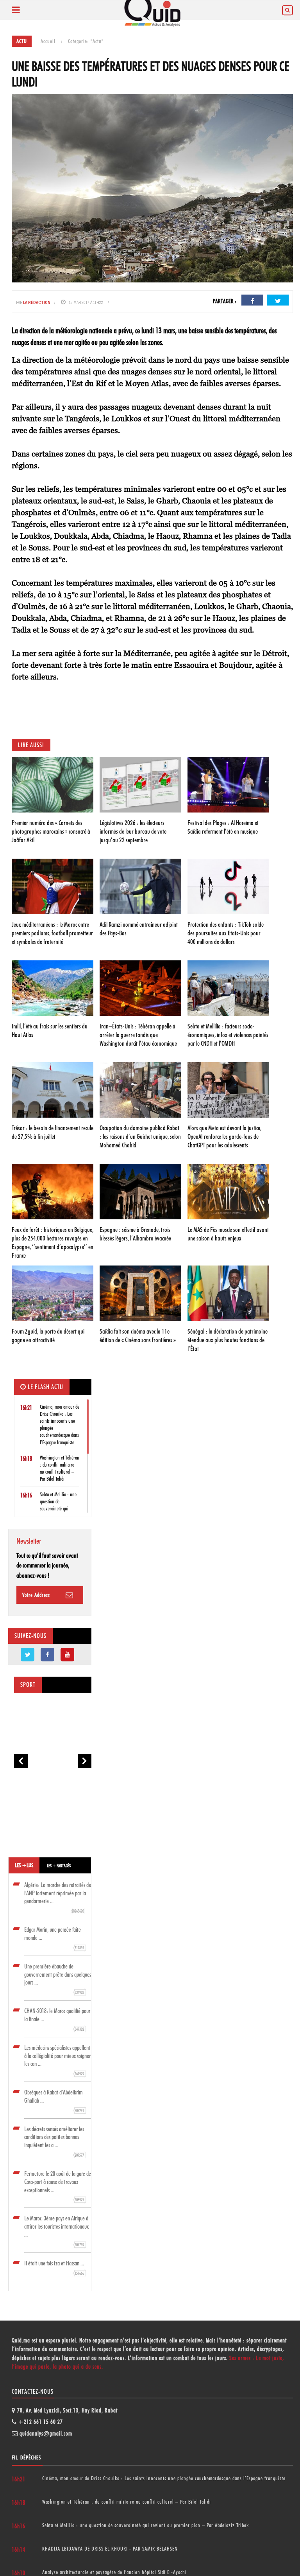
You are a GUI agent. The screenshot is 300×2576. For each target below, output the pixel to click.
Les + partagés (59, 1866)
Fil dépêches (26, 2457)
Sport (28, 1685)
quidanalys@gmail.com (46, 2434)
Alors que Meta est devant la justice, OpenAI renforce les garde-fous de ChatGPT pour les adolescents (224, 1136)
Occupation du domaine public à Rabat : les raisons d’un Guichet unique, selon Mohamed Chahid (140, 1136)
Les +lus (24, 1865)
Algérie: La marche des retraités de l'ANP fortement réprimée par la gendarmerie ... (58, 1897)
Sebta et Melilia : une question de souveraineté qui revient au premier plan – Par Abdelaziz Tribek (146, 2525)
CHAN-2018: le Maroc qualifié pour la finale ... (57, 2020)
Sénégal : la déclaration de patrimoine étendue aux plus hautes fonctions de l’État (228, 1340)
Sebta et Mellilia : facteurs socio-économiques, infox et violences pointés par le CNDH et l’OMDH (228, 1035)
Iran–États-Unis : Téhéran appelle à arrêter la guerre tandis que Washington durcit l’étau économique (138, 1035)
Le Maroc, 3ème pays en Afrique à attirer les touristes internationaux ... (56, 2231)
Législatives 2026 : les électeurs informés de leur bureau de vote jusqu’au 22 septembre (133, 831)
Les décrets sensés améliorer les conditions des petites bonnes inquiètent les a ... (54, 2142)
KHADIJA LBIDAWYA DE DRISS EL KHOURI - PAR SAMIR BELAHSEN (110, 2549)
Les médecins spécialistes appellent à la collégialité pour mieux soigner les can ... (57, 2060)
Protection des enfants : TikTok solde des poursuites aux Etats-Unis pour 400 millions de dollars (226, 933)
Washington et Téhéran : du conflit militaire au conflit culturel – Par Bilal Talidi (127, 2502)
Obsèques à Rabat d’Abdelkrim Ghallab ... (54, 2101)
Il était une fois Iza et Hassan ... (54, 2268)
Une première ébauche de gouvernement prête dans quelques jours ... (58, 1979)
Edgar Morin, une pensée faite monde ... (54, 1938)
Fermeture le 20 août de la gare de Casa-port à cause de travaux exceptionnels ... (58, 2186)
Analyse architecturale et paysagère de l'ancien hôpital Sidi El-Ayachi (114, 2572)
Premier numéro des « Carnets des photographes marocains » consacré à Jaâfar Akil (51, 831)
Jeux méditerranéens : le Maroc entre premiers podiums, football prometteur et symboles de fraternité (52, 933)
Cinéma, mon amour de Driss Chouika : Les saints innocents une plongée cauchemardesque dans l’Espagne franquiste (164, 2478)
